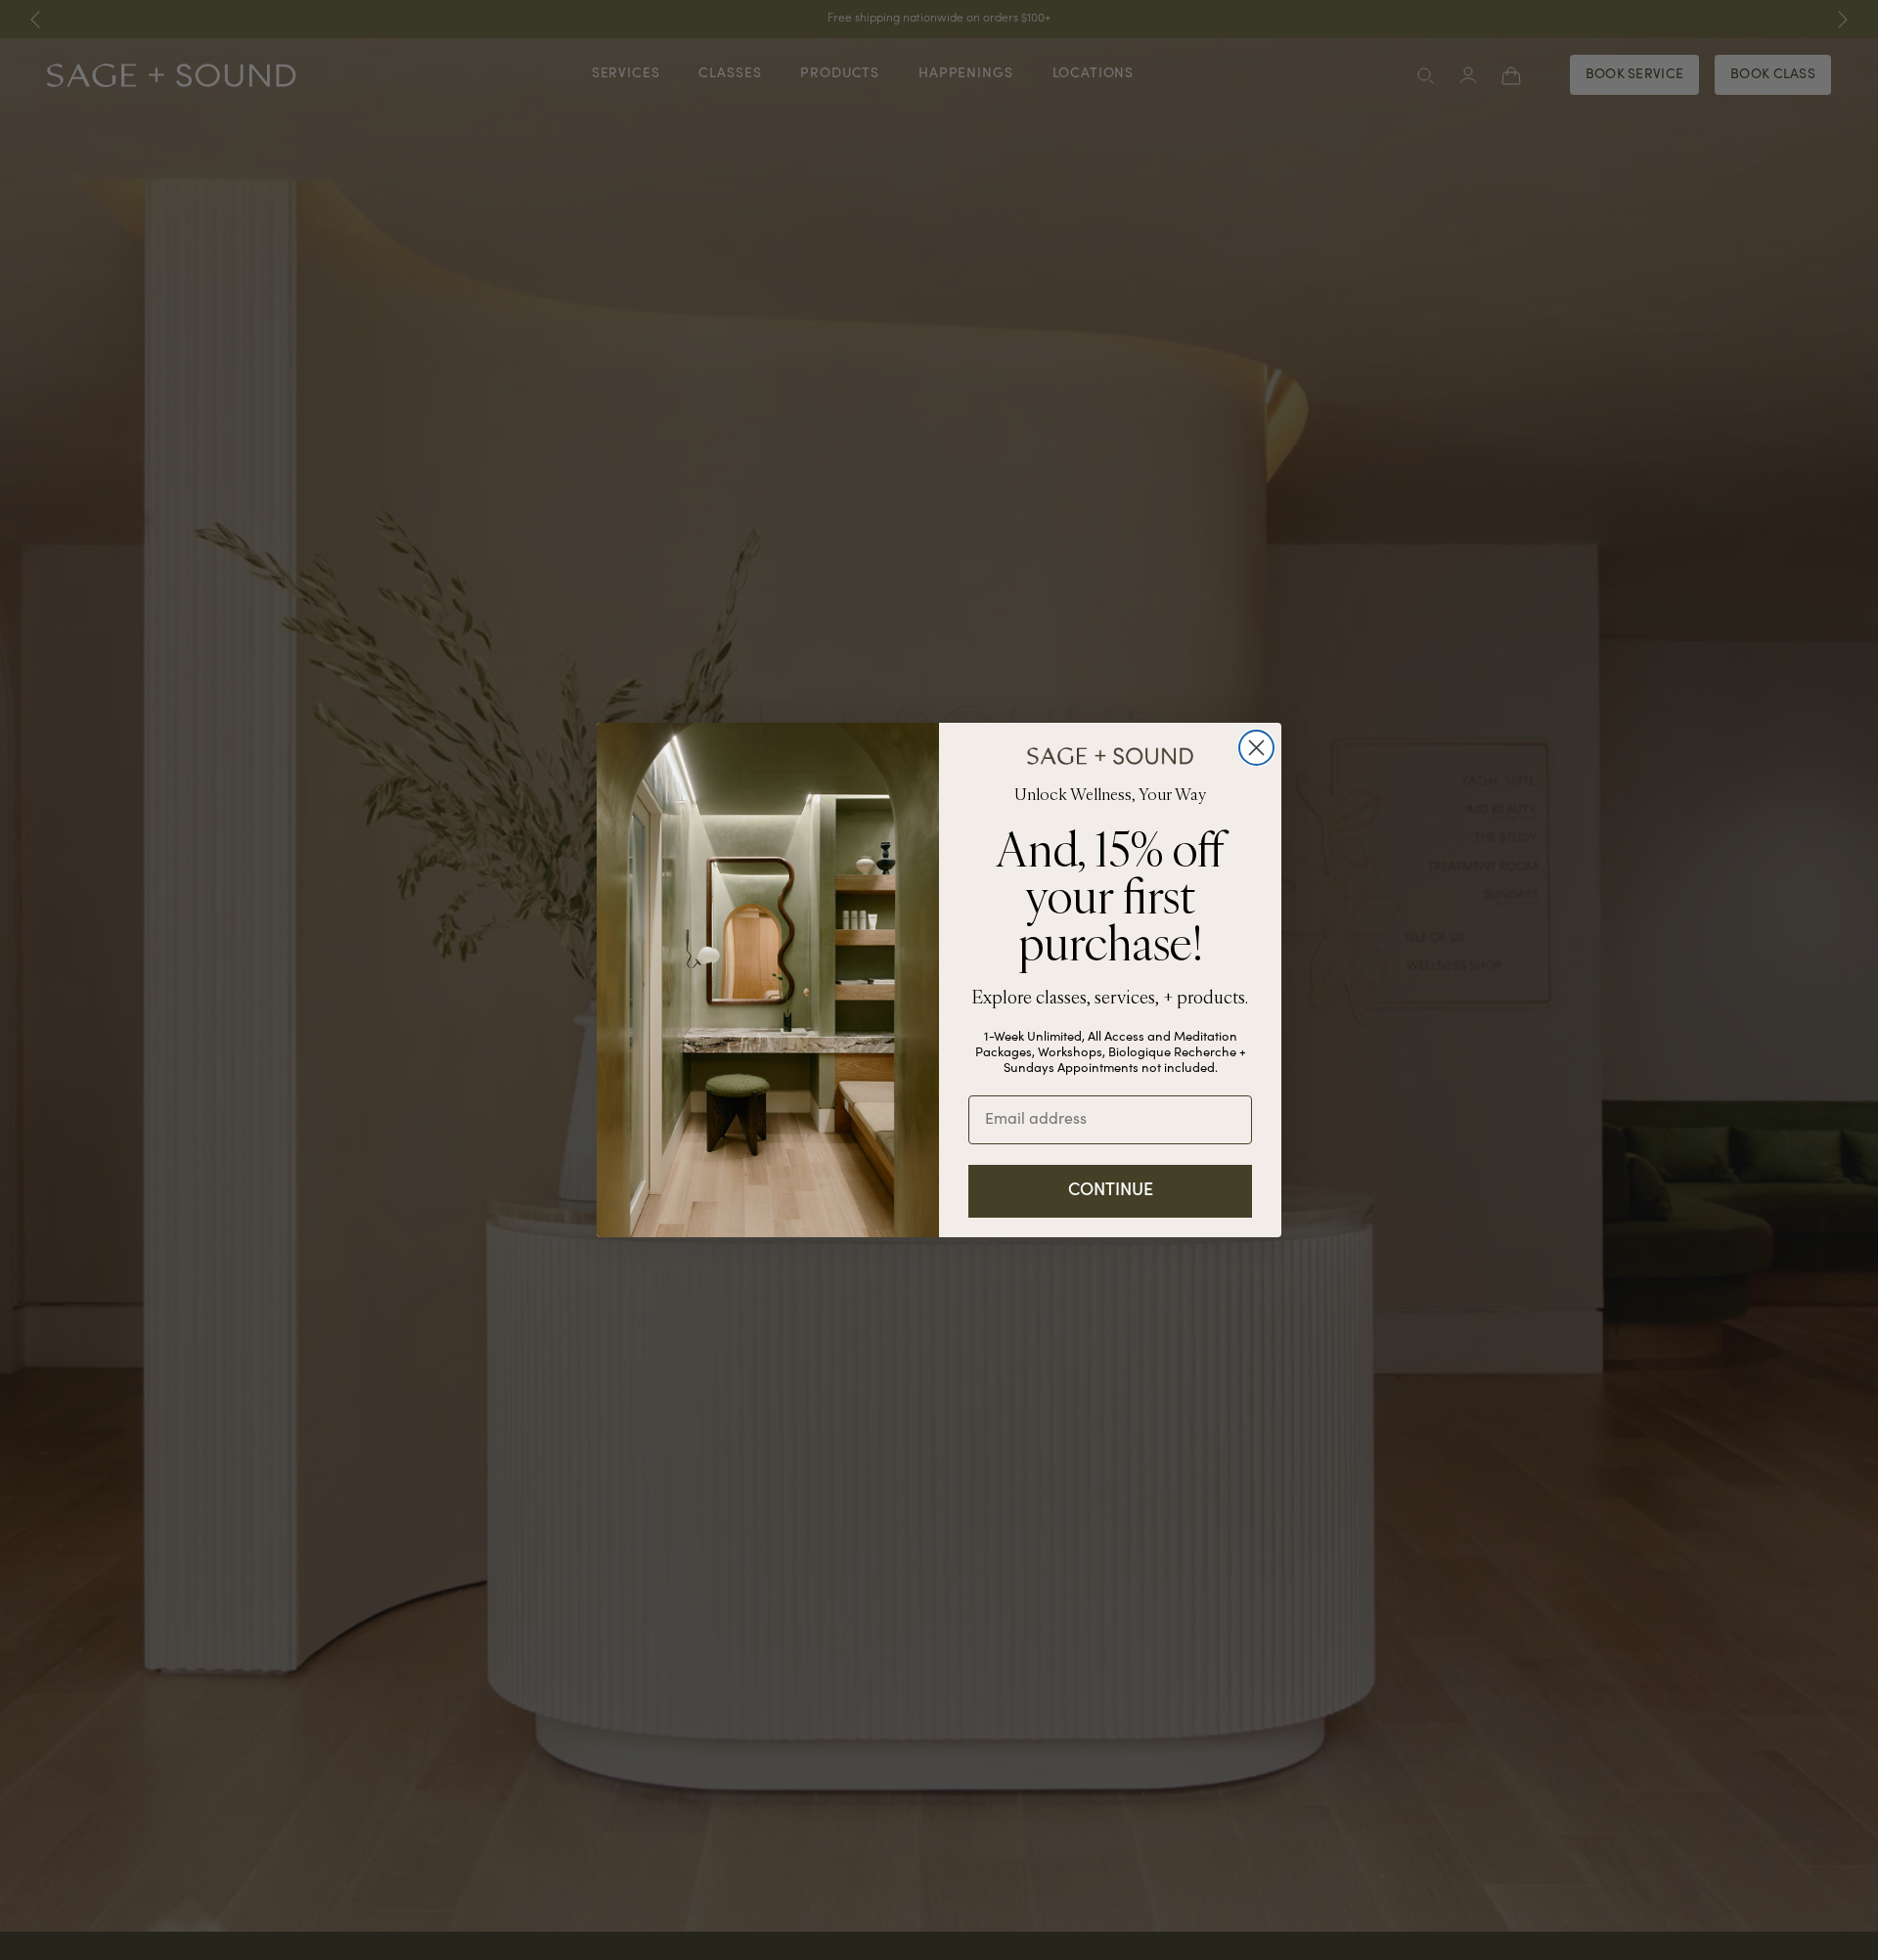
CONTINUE (1111, 1191)
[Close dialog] (1256, 748)
